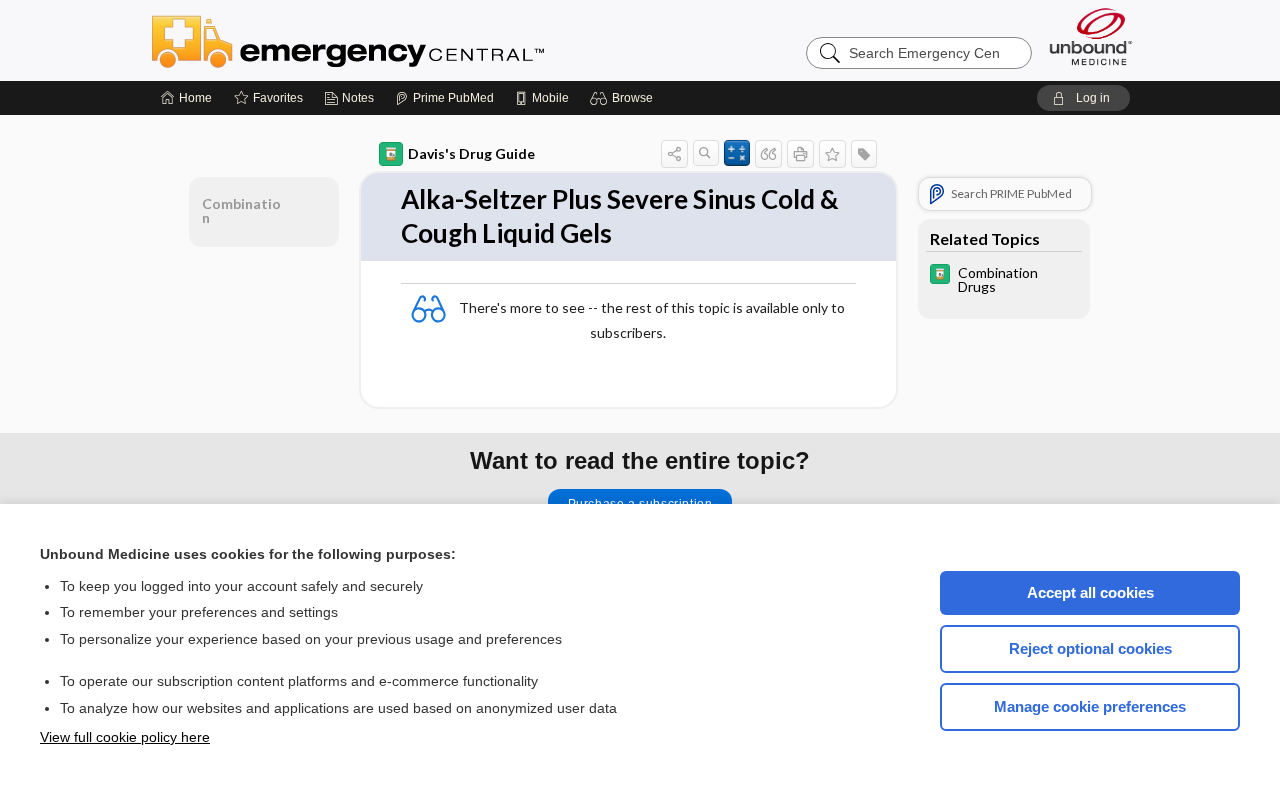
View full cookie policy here (125, 737)
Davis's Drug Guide (471, 153)
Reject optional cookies (1090, 648)
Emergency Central (400, 40)
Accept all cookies (1090, 592)
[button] (624, 98)
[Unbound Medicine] (1091, 36)
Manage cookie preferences (1090, 706)
